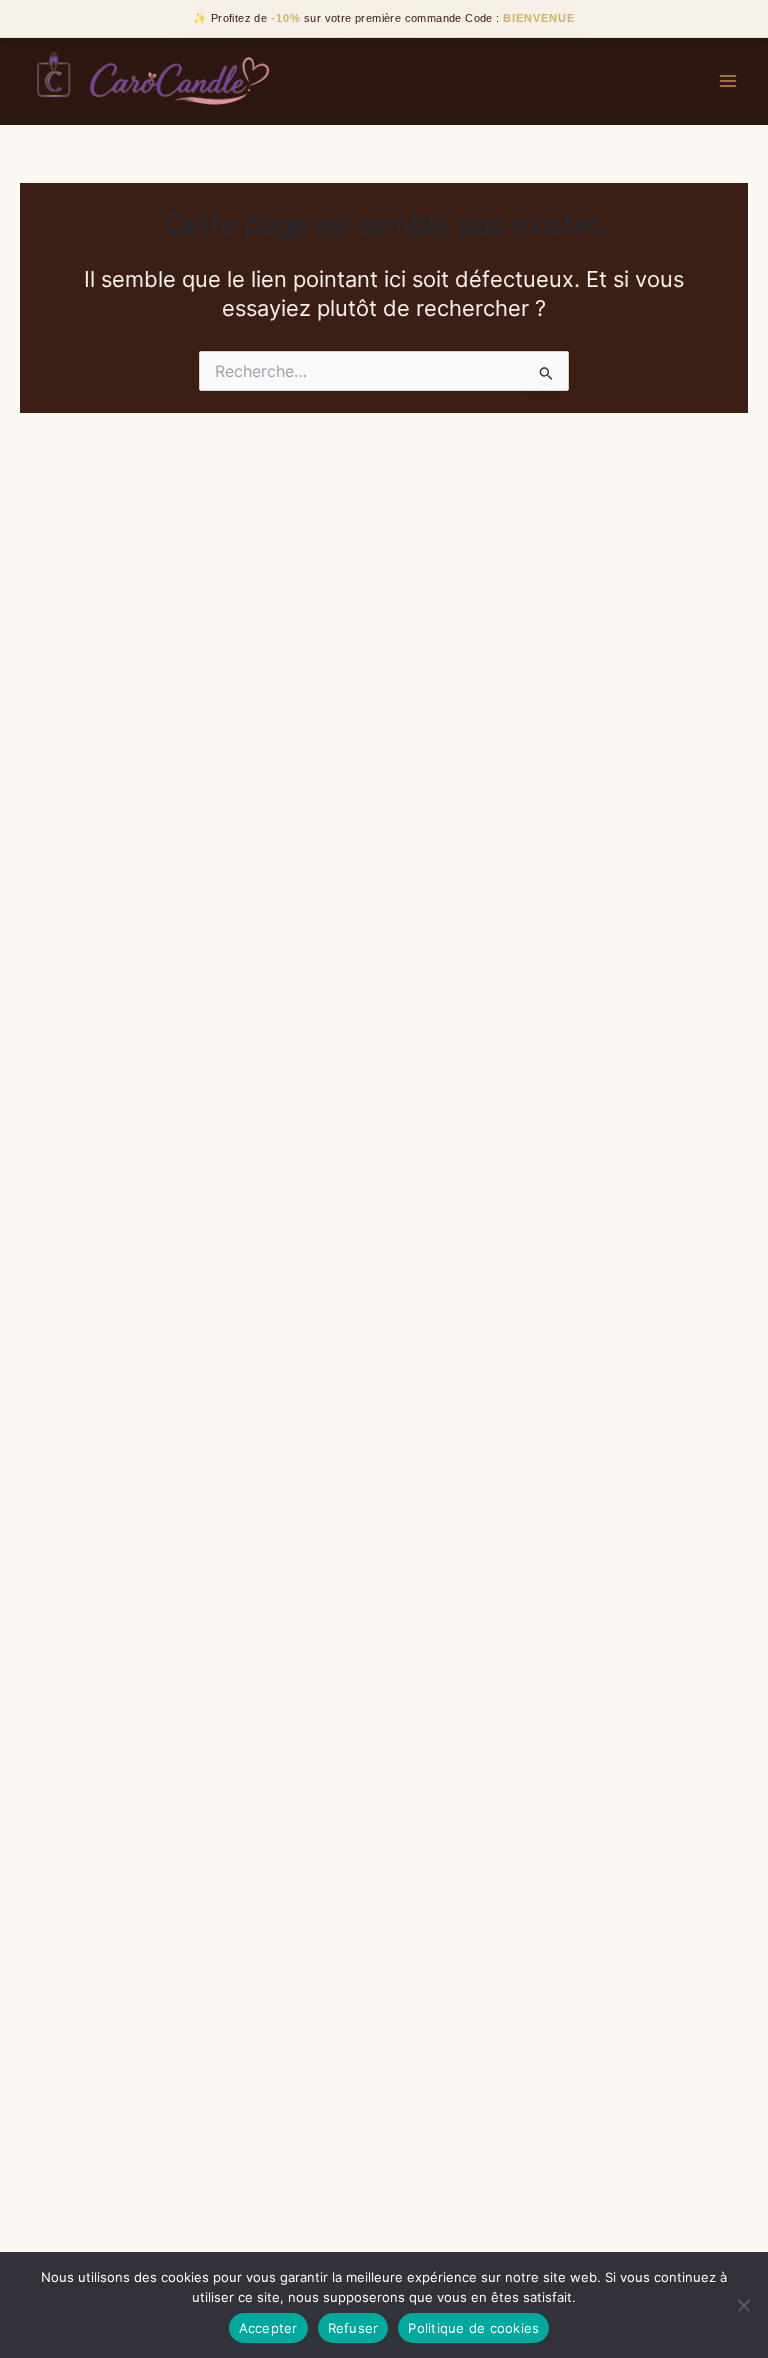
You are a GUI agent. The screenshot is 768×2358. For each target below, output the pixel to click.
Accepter (268, 2328)
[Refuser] (743, 2305)
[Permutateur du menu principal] (728, 81)
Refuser (353, 2328)
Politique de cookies (473, 2328)
